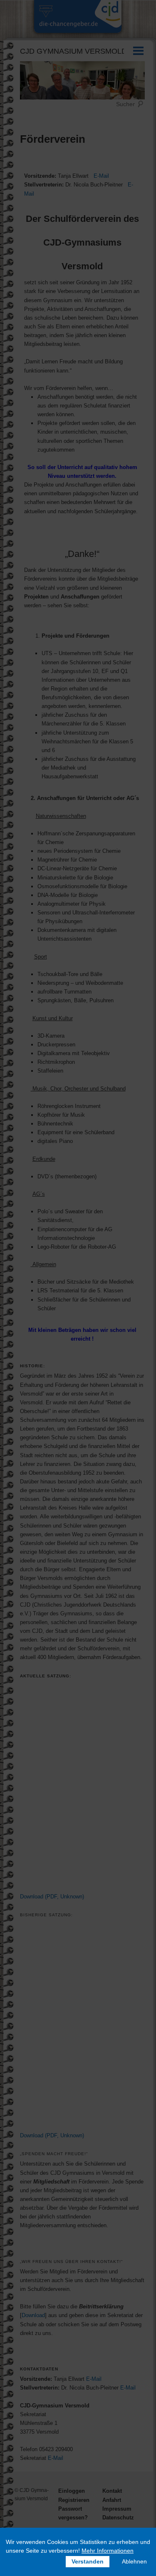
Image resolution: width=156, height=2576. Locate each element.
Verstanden (88, 2561)
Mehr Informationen (108, 2551)
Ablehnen (134, 2561)
